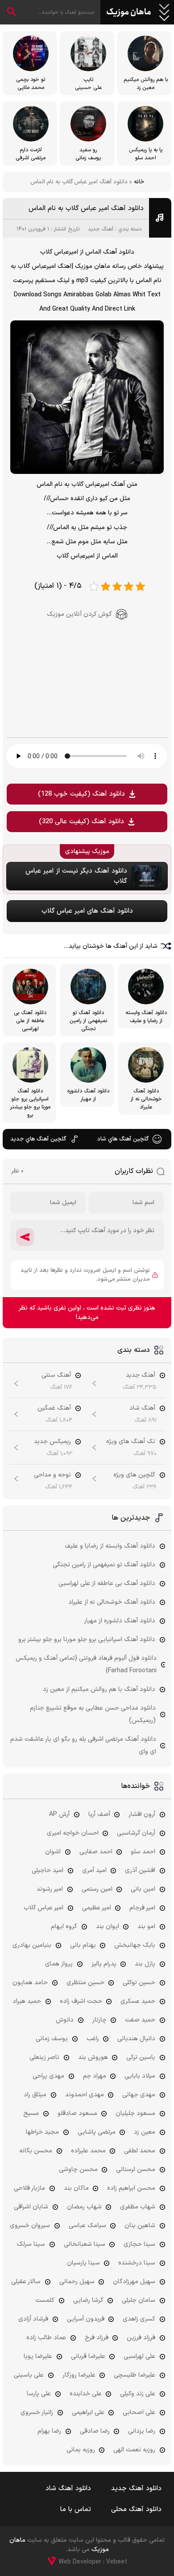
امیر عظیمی (97, 1908)
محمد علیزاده (88, 2151)
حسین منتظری (85, 1983)
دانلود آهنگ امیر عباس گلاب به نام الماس (86, 208)
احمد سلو (143, 1852)
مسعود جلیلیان (135, 2113)
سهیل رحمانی (77, 2282)
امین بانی (143, 1889)
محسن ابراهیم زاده (131, 2188)
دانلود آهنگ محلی (136, 2509)
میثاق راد (35, 2095)
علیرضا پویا (38, 2356)
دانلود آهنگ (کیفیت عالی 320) (81, 822)
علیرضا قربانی (88, 2356)
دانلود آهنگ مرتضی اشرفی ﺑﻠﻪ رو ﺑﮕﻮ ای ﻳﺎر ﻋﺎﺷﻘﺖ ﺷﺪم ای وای (83, 1745)
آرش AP (59, 1814)
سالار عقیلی (26, 2282)
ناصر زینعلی (44, 2057)
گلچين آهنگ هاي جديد (38, 1139)
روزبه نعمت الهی (134, 2450)
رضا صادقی (95, 2431)
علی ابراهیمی (88, 2412)
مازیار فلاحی (29, 2188)
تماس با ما (76, 2509)
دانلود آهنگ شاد (68, 2489)
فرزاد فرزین (141, 2338)
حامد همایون (30, 1983)
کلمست (45, 2300)
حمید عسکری (138, 2001)
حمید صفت (140, 2020)
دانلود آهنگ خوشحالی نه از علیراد (112, 1602)
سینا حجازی (139, 2244)
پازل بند (145, 1964)
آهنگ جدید (101, 229)
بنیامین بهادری (32, 1945)
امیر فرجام (142, 1908)
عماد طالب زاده (46, 2338)
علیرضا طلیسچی (135, 2375)
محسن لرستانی (136, 2170)
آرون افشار (142, 1814)
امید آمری (94, 1870)
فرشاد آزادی (33, 2319)
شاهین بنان (140, 2226)
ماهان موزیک (129, 12)
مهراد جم (95, 2076)
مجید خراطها (42, 2132)
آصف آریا (99, 1814)
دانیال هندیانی (136, 2039)
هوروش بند (93, 2057)
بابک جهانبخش (135, 1945)
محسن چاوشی (78, 2170)
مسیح (31, 2113)
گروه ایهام (64, 1927)
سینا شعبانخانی (85, 2244)
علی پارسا (39, 2394)
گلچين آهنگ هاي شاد (123, 1139)
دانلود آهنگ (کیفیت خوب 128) (81, 794)
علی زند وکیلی (138, 2394)
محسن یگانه (36, 2151)
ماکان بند (76, 2188)
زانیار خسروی (37, 2412)
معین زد (145, 2132)
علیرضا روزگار (79, 2375)
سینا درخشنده (137, 2263)
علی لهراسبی (139, 2356)
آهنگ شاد (142, 1408)
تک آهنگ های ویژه (131, 1442)
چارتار (99, 2020)
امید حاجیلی (48, 1870)
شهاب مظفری (138, 2207)
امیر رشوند (50, 1889)
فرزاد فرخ (97, 2338)
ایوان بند (108, 1927)
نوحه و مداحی (52, 1475)
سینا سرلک (31, 2244)
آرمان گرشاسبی (136, 1833)
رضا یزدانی (142, 2431)
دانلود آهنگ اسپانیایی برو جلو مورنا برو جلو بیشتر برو (87, 1640)
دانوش (65, 2020)
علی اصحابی (139, 2412)
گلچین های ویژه (134, 1475)
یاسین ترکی (141, 2057)
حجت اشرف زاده (81, 2001)
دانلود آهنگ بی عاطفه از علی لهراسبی (107, 1583)
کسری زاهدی (139, 2319)
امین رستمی (97, 1889)
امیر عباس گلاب (43, 1908)
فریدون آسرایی (86, 2319)
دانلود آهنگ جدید (136, 2489)
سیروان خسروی (30, 2226)
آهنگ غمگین (54, 1408)
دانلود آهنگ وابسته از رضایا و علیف (110, 1546)
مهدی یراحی (48, 2076)
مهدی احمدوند (85, 2095)
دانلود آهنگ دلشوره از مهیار (120, 1621)
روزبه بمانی (81, 2450)
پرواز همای (59, 1964)
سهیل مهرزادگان (134, 2282)
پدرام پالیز (104, 1964)
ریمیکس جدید (52, 1442)
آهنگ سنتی (56, 1375)
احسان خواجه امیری (73, 1833)
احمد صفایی (96, 1852)
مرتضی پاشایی (97, 2132)
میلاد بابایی (140, 2076)
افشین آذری (140, 1870)
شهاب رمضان (84, 2207)
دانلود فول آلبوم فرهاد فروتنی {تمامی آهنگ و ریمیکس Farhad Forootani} (86, 1664)
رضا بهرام (49, 2431)
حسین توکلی (139, 1983)
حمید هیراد (27, 2001)
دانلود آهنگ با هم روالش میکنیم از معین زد (99, 1689)
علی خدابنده (86, 2394)
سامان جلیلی (139, 2300)
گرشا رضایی (88, 2300)
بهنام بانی (83, 1945)
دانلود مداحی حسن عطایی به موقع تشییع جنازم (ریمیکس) (93, 1714)
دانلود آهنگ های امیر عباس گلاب (87, 911)
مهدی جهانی (139, 2095)
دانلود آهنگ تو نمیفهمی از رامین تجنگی (104, 1565)
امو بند (146, 1927)
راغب (93, 2039)
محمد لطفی (140, 2151)
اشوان (53, 1852)
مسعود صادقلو (77, 2113)
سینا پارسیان (83, 2263)
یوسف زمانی (52, 2039)
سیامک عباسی (87, 2226)
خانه (139, 182)
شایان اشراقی (31, 2207)
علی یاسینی (29, 2375)
